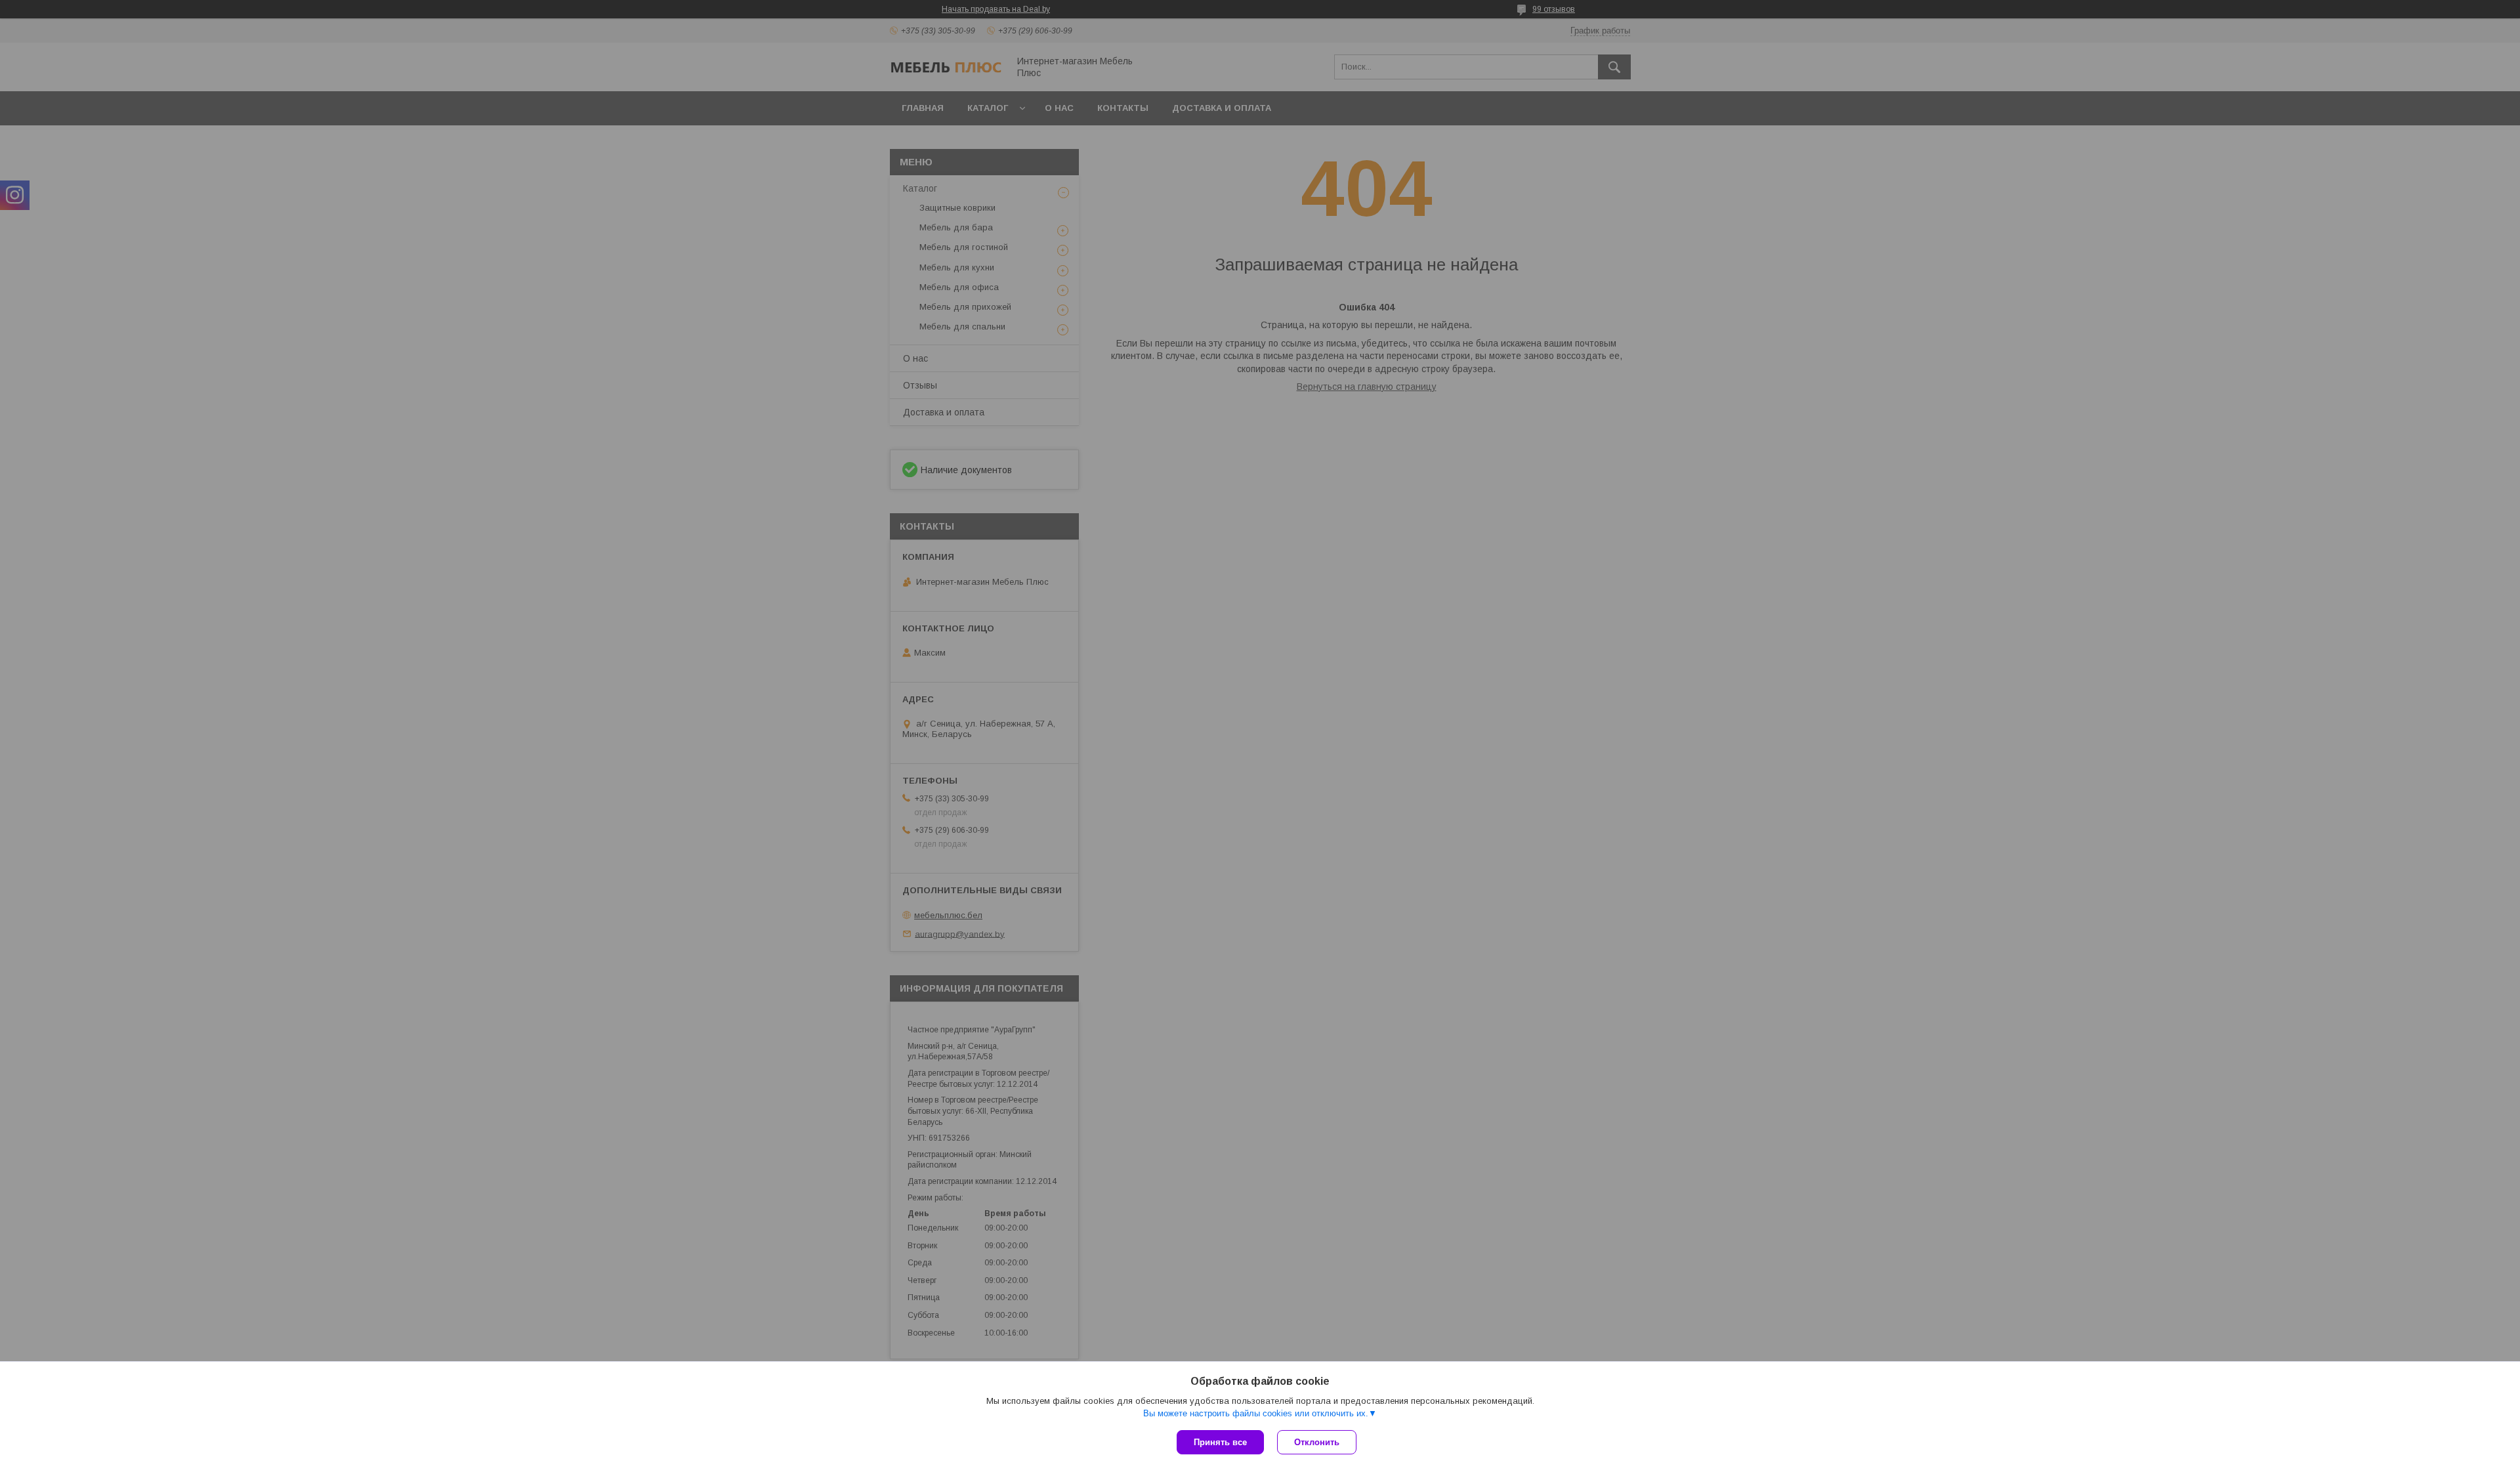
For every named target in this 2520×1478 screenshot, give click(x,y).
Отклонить (1317, 1442)
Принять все (1220, 1442)
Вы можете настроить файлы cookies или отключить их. (1256, 1413)
